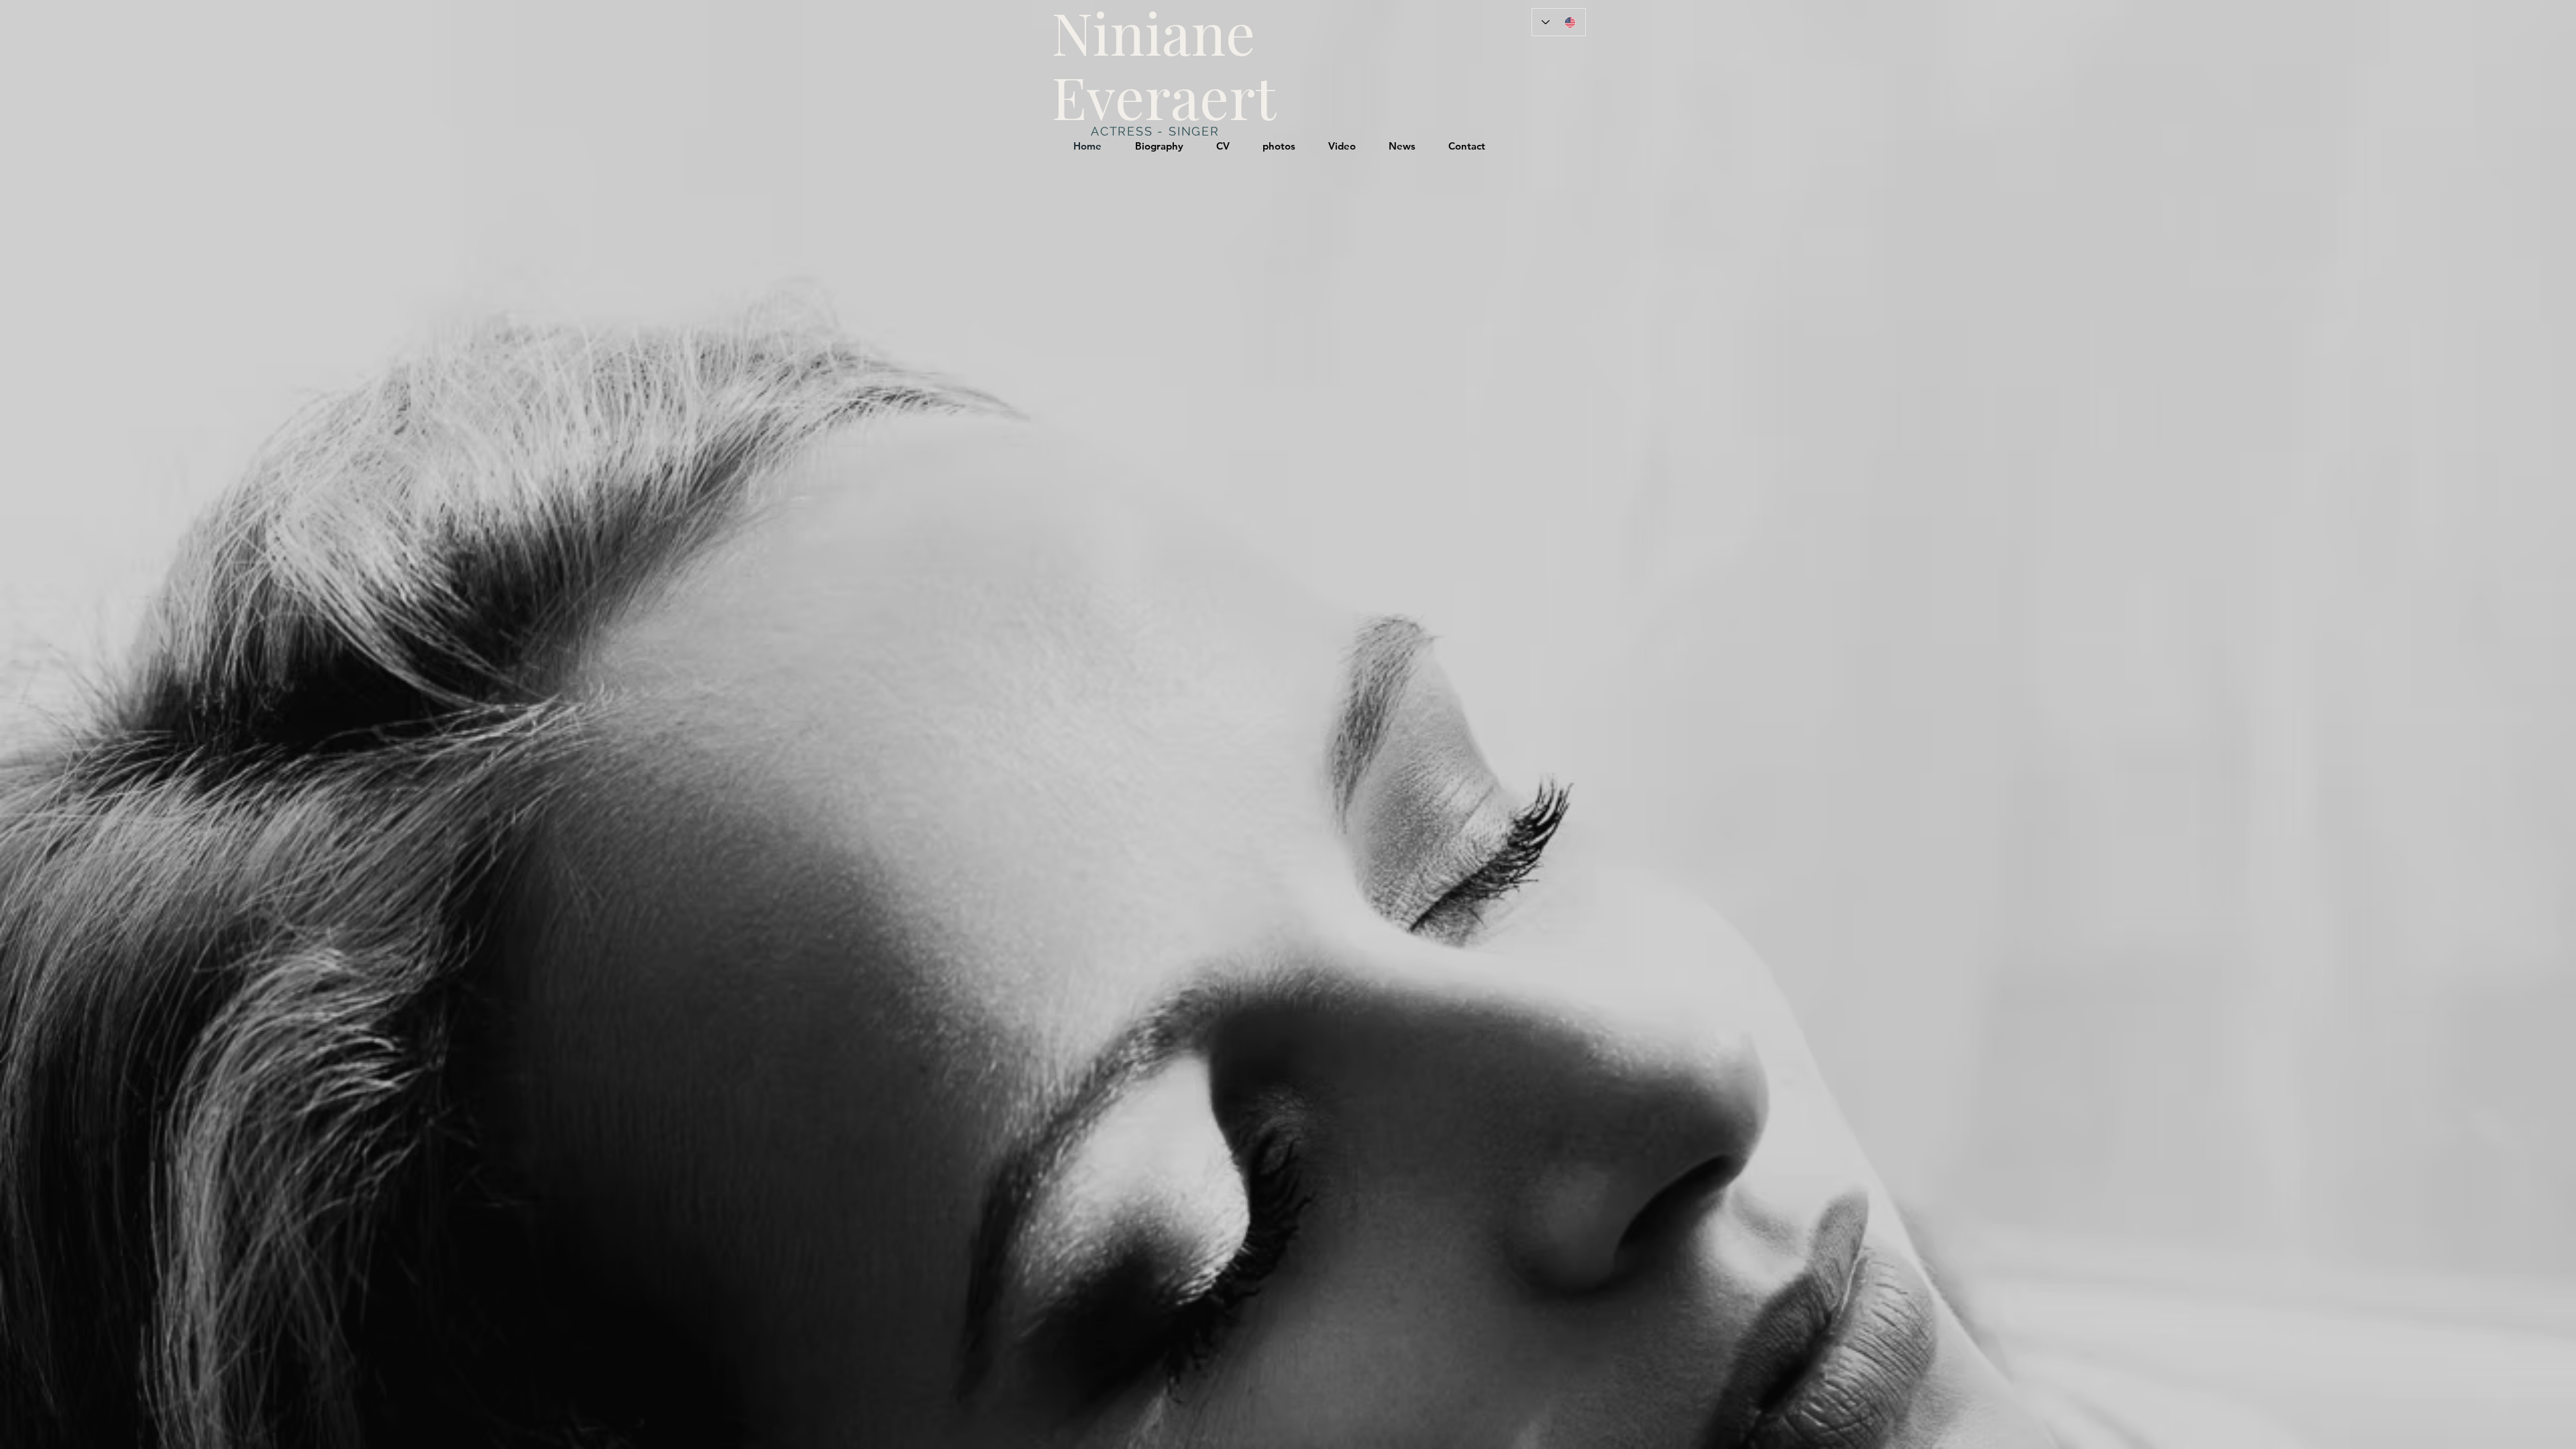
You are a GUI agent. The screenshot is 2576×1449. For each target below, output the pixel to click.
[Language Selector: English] (1559, 22)
